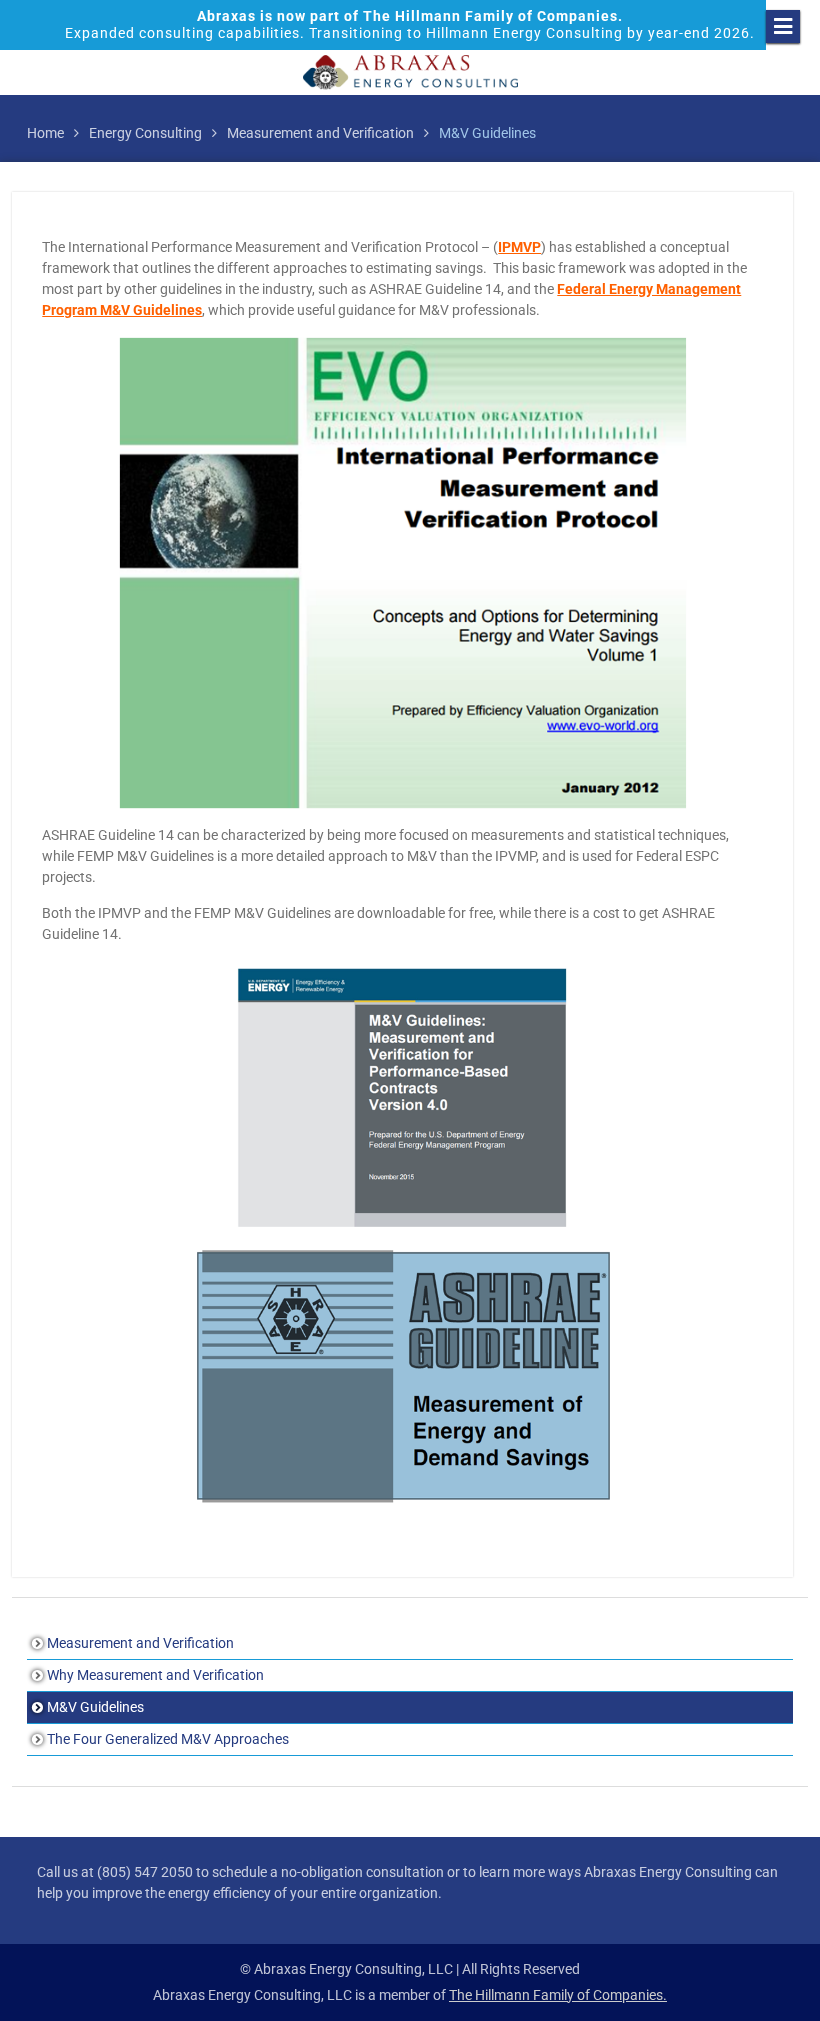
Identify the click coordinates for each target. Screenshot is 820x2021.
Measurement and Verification (140, 1643)
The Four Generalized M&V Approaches (168, 1739)
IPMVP (519, 247)
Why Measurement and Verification (155, 1675)
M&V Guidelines (95, 1707)
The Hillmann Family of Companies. (558, 1995)
